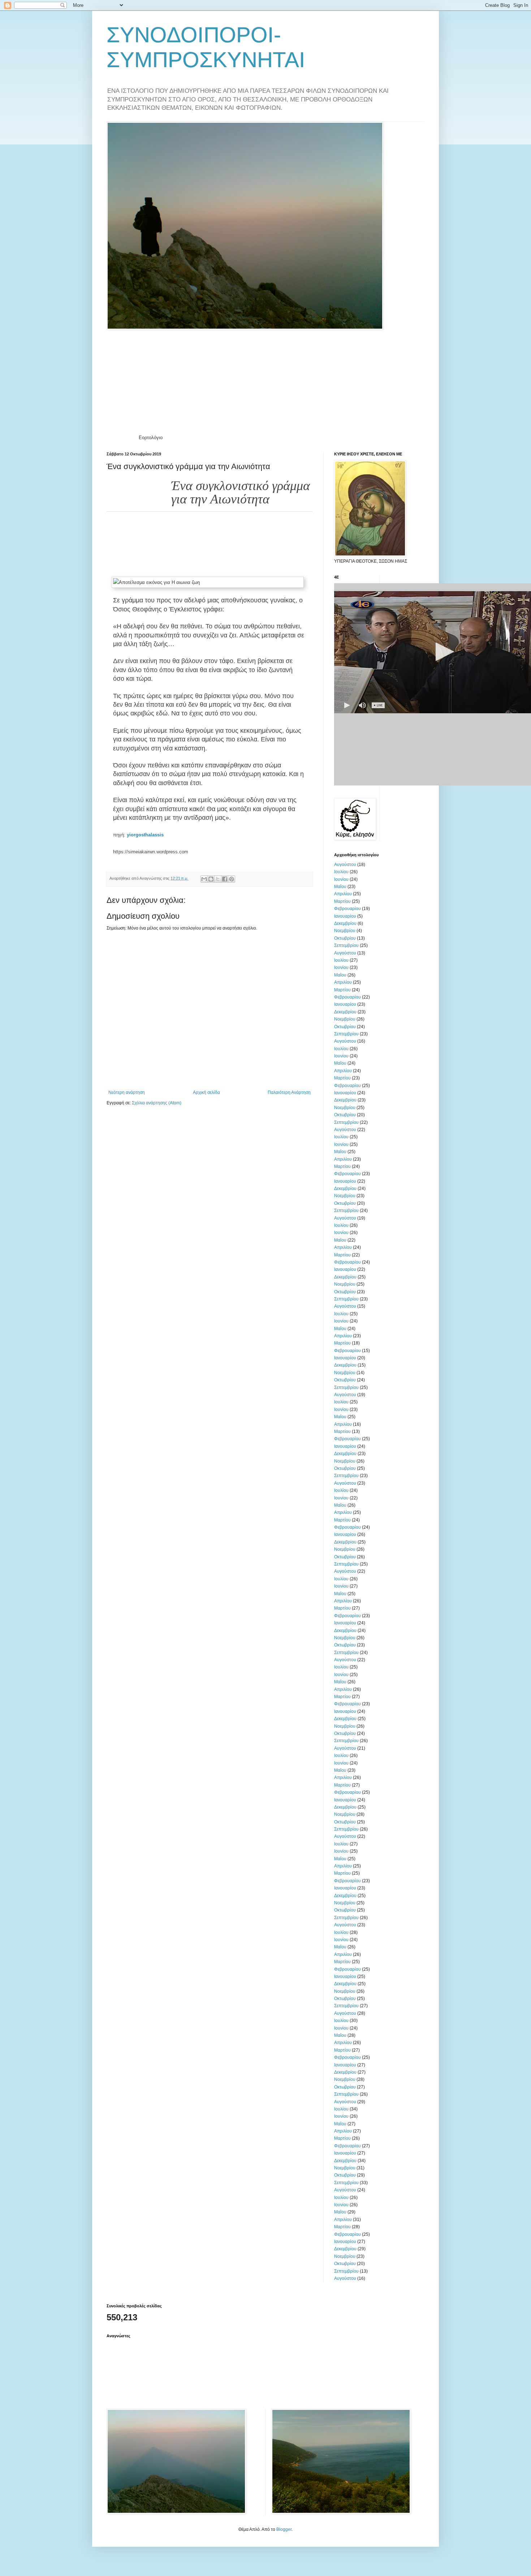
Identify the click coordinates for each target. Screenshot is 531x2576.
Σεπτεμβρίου (346, 945)
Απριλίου (343, 894)
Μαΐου (340, 887)
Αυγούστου (345, 865)
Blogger (284, 2529)
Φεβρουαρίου (347, 909)
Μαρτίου (342, 901)
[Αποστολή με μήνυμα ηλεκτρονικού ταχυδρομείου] (204, 879)
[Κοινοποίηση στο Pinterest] (232, 879)
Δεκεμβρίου (345, 923)
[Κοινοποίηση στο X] (218, 879)
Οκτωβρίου (345, 938)
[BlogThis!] (211, 879)
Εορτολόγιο (151, 438)
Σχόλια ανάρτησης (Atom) (157, 1103)
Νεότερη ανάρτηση (127, 1092)
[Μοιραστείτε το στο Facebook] (225, 879)
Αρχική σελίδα (206, 1092)
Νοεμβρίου (345, 931)
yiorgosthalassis (145, 835)
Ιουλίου (341, 872)
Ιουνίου (341, 879)
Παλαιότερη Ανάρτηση (289, 1092)
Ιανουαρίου (345, 916)
